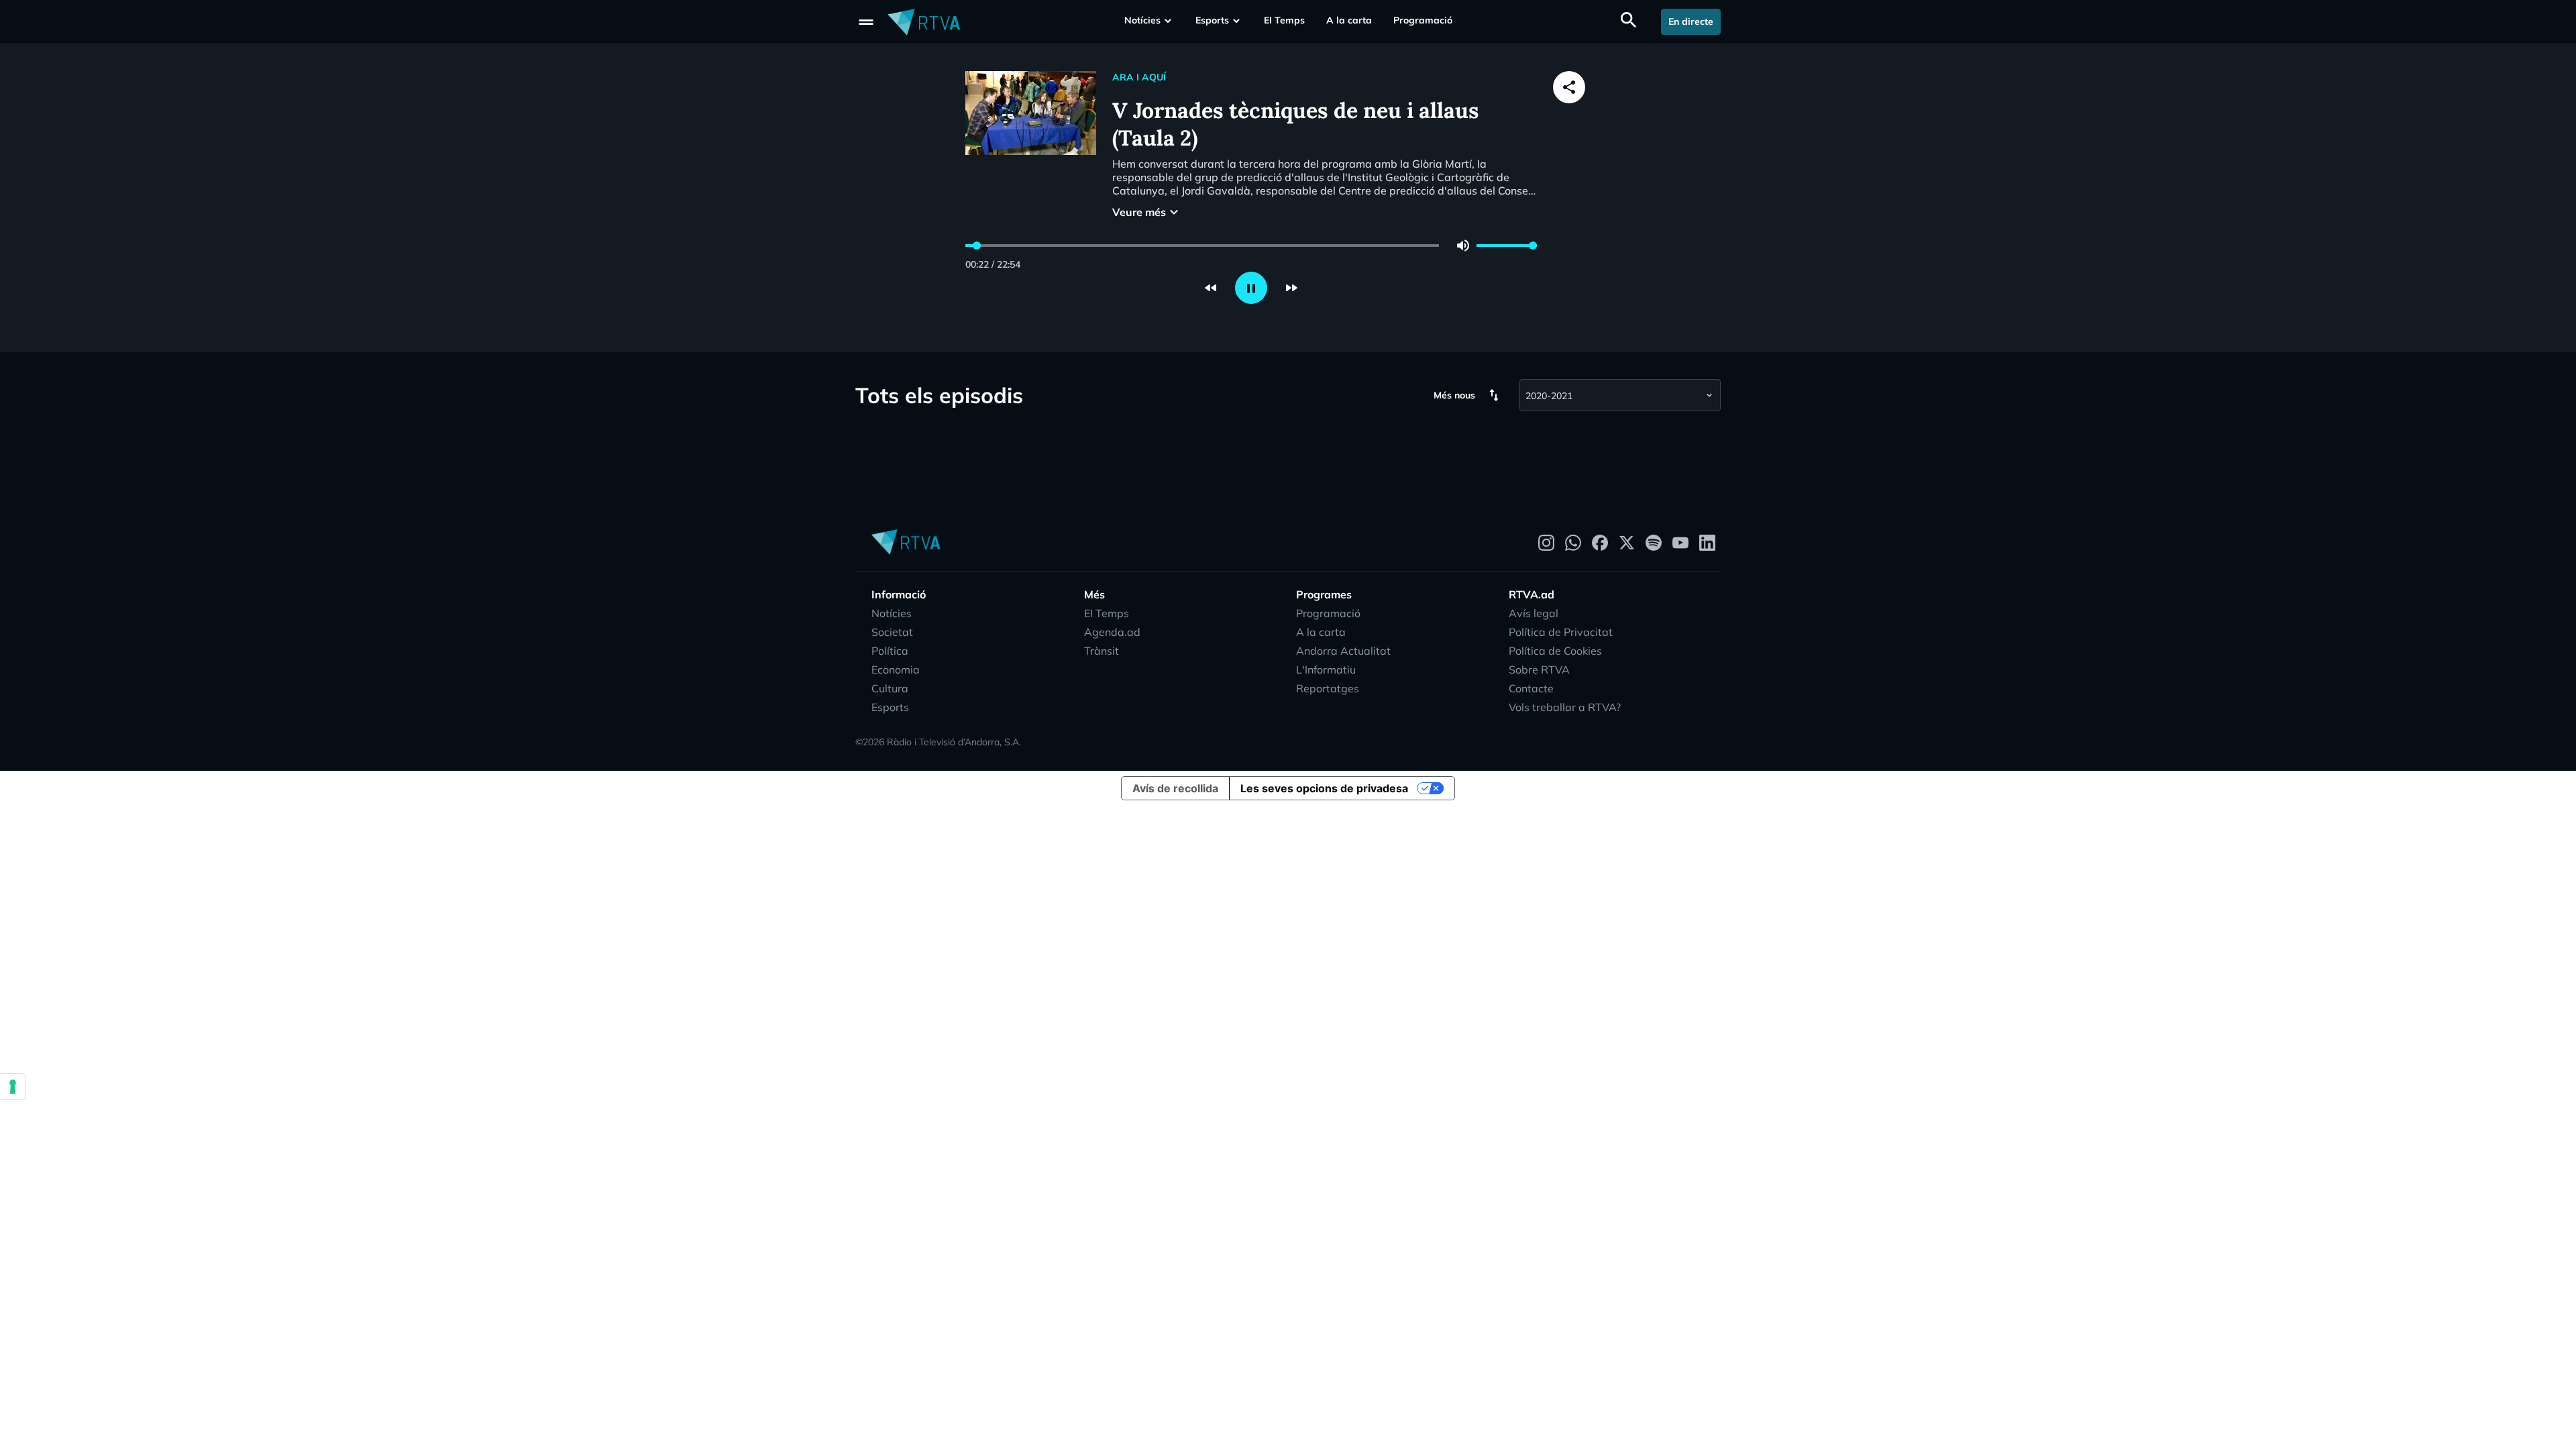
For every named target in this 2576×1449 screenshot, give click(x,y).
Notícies (1142, 20)
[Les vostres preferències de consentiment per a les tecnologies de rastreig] (13, 1087)
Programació (1423, 20)
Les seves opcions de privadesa (1324, 788)
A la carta (1349, 20)
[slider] (977, 246)
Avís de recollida (1175, 788)
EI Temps (1284, 20)
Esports (1212, 20)
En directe (1691, 21)
